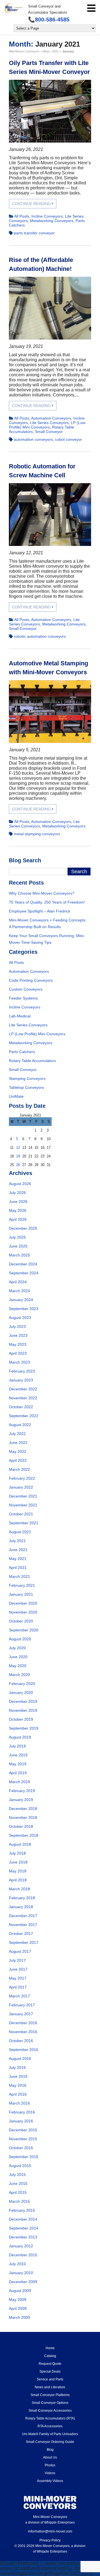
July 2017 (17, 1960)
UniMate (16, 1096)
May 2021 (18, 1559)
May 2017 (18, 1978)
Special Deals (50, 2372)
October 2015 (21, 2148)
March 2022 (19, 1469)
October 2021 (21, 1514)
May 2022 (18, 1451)
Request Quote (50, 2364)
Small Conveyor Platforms (50, 2395)
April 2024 (18, 1282)
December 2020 (23, 1603)
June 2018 (18, 1862)
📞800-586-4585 (49, 20)
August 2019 (20, 1737)
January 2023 (21, 1380)
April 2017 (18, 1987)
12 (18, 1148)
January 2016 (21, 2121)
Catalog (50, 2356)
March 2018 (19, 1889)
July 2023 (17, 1326)
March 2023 (19, 1362)
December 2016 (23, 2023)
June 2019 (18, 1755)
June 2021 (18, 1550)
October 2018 (21, 1826)
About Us (50, 2457)
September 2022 (24, 1416)
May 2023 (18, 1344)
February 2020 (22, 1684)
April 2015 (18, 2192)
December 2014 (23, 2219)
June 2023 (18, 1335)
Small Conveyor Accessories (50, 2411)
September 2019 (24, 1728)
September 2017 (24, 1942)
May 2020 (18, 1666)
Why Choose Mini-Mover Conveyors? (42, 893)
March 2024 (19, 1291)
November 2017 (23, 1925)
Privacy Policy (50, 2540)
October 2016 (21, 2041)
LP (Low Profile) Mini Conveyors (47, 425)
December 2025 (23, 1228)
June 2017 (18, 1969)
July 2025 (17, 1237)
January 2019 (21, 1800)
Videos (50, 2473)
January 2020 (21, 1693)
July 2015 (17, 2175)
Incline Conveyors (47, 216)
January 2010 (21, 2273)
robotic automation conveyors (40, 636)
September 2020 (24, 1630)
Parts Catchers (22, 1052)
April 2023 (18, 1353)
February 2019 (22, 1791)
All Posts (22, 216)
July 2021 (17, 1541)
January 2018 (21, 1907)
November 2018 (23, 1817)
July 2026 (17, 1193)
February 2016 (22, 2112)
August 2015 (20, 2166)
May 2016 (18, 2085)
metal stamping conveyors (37, 834)
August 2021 (20, 1532)
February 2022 (22, 1478)
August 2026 (20, 1184)
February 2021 (22, 1585)
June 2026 (18, 1202)
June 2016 (18, 2076)
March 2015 (19, 2201)
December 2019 (23, 1701)
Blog (50, 2450)
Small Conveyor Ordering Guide (50, 2442)
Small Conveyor (49, 432)
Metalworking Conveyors (52, 221)
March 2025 (19, 1255)
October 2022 (21, 1407)
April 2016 (18, 2094)
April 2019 (18, 1773)
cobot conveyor (68, 439)
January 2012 (21, 2246)
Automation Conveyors (51, 418)
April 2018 (18, 1880)
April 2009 (18, 2308)
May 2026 (18, 1210)
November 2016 (23, 2032)
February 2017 (22, 2005)
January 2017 (21, 2014)
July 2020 (17, 1648)
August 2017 (20, 1951)
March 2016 (19, 2103)
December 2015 (23, 2130)
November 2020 (23, 1612)
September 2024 (24, 1273)
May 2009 (18, 2300)
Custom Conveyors (26, 989)
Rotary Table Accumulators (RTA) (50, 2418)
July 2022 (17, 1434)
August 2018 (20, 1844)
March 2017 (19, 1996)
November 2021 (23, 1505)
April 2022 (18, 1460)
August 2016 (20, 2059)
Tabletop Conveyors (26, 1087)
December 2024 (23, 1264)
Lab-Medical (20, 1016)
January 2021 (21, 1594)
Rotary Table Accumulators (32, 1061)
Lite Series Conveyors (49, 423)
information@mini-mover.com (50, 2531)
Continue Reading (32, 204)
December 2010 (23, 2255)
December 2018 (23, 1809)
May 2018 (18, 1871)
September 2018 (24, 1835)
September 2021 (24, 1523)
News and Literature (50, 2387)
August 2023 (20, 1318)
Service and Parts (50, 2379)
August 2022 (20, 1425)
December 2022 (23, 1389)
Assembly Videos (50, 2481)
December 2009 (23, 2282)
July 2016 (17, 2067)
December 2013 (23, 2237)
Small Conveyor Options (50, 2403)
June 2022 (18, 1443)
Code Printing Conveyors (31, 980)
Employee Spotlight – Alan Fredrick (40, 911)
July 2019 (17, 1746)
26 (18, 1165)
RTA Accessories (50, 2426)
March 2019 (19, 1782)
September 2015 (24, 2157)
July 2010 (17, 2264)
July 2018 (17, 1853)
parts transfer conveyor (34, 233)
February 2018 (22, 1898)
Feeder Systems (23, 998)
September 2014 (24, 2228)
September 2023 (24, 1309)
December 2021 (23, 1496)
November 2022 (23, 1398)
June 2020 (18, 1657)
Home (50, 2348)
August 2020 (20, 1639)
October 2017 (21, 1934)
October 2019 (21, 1719)
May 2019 (18, 1764)
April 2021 (18, 1568)
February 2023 (22, 1371)
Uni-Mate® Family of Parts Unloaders (50, 2434)
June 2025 (18, 1246)
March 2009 (19, 2317)
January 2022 (21, 1487)
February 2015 (22, 2210)
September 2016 (24, 2050)
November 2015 (23, 2139)
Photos (50, 2465)
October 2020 (21, 1621)
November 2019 (23, 1710)
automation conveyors (33, 439)
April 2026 (18, 1219)
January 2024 (21, 1300)
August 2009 (20, 2291)
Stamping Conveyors (27, 1078)
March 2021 (19, 1576)
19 (18, 1156)
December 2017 (23, 1916)
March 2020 (19, 1675)
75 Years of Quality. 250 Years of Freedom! (47, 902)
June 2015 (18, 2183)
